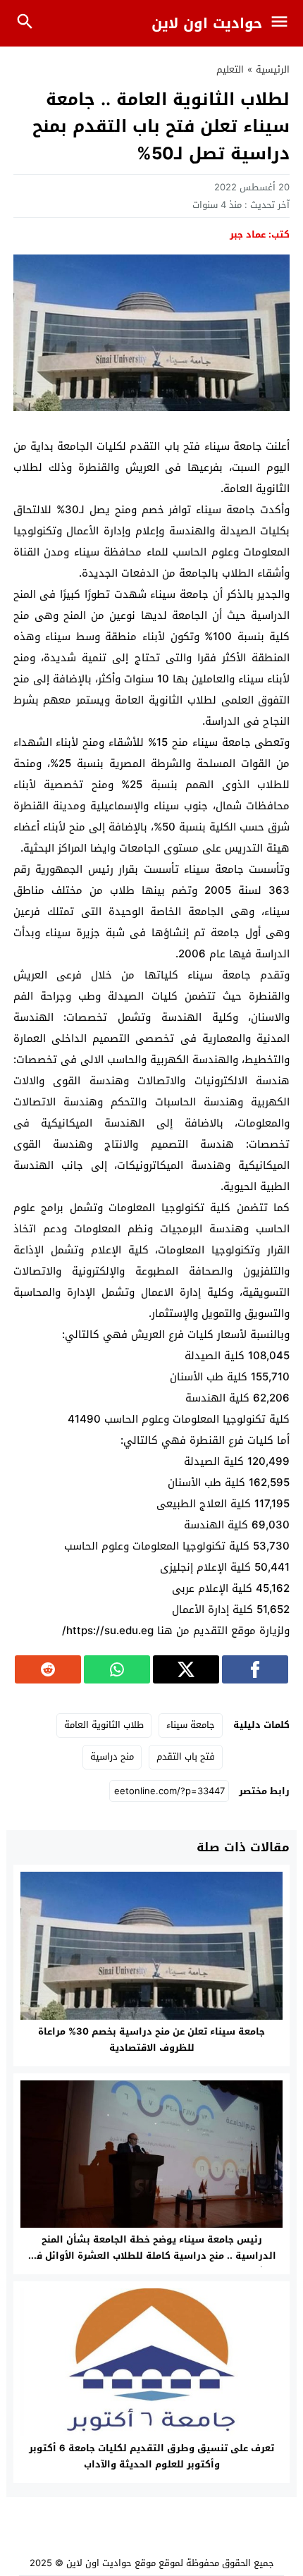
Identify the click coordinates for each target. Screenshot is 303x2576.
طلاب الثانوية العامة (104, 1725)
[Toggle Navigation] (283, 23)
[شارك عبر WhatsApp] (117, 1669)
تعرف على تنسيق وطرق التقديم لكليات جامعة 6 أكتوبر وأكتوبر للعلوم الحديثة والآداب (151, 2456)
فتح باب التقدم (186, 1756)
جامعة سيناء (191, 1725)
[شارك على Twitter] (186, 1669)
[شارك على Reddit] (48, 1669)
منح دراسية (112, 1756)
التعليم (230, 69)
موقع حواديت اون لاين (111, 2563)
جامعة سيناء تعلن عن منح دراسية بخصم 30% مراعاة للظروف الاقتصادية (151, 2040)
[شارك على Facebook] (255, 1669)
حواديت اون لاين (207, 23)
